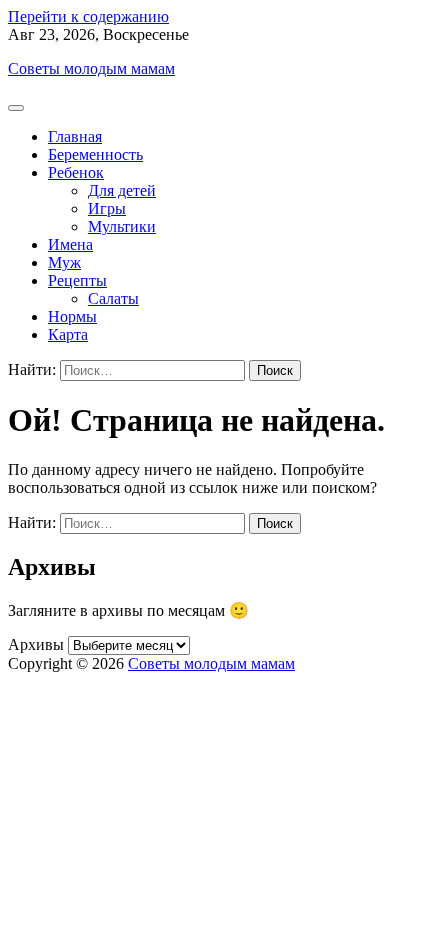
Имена (70, 244)
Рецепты (77, 280)
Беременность (95, 154)
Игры (107, 208)
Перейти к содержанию (88, 16)
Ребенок (76, 172)
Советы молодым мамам (91, 68)
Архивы (36, 644)
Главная (75, 136)
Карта (68, 334)
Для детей (122, 190)
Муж (64, 262)
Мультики (122, 226)
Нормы (72, 316)
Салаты (113, 298)
